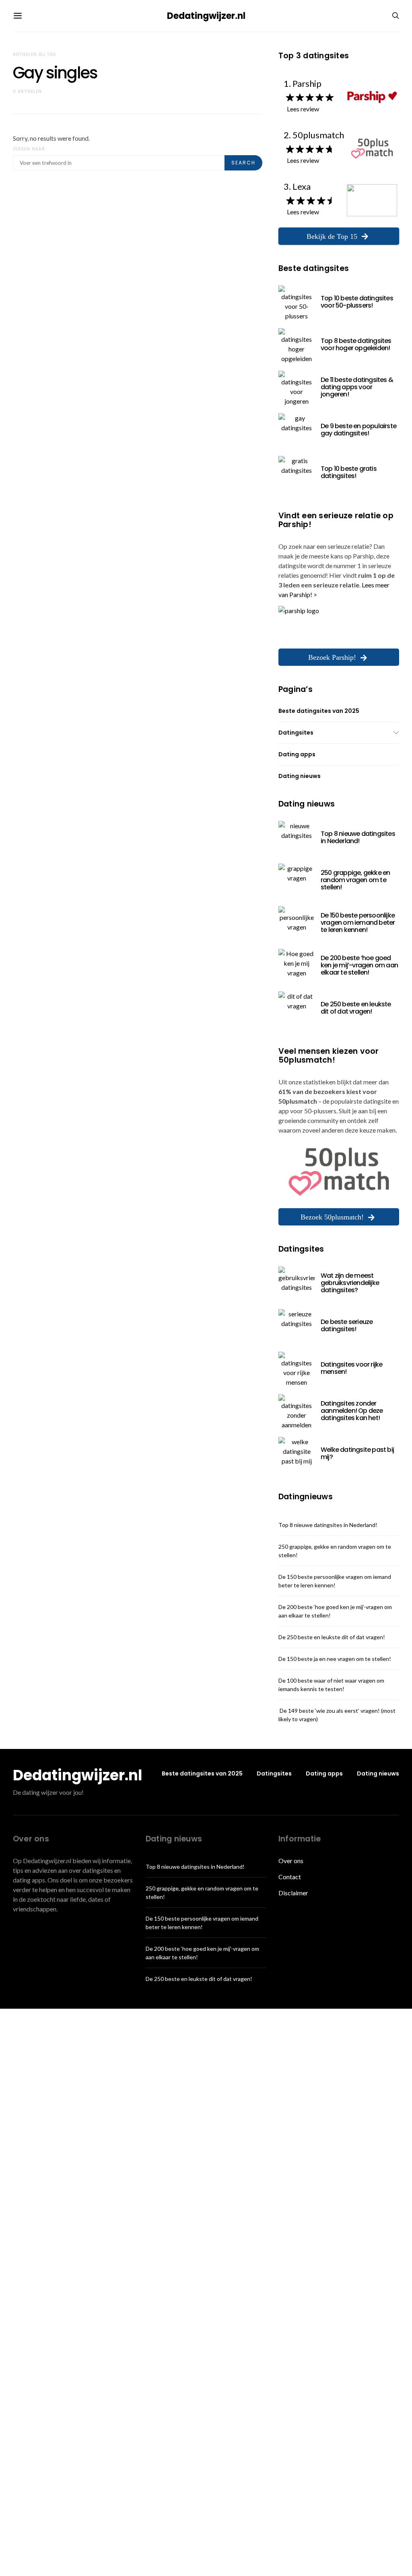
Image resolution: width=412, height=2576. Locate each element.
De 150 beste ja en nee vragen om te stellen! (335, 1659)
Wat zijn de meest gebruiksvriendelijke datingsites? (350, 1283)
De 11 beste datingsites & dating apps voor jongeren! (357, 387)
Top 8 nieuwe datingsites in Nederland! (358, 837)
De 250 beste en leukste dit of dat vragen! (356, 1008)
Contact (290, 1877)
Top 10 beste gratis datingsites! (349, 472)
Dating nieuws (300, 776)
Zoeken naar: (30, 149)
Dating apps (297, 754)
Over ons (291, 1861)
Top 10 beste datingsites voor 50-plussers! (357, 302)
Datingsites (296, 733)
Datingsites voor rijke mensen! (351, 1368)
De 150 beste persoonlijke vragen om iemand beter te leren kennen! (358, 923)
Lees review (303, 109)
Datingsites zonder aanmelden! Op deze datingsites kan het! (352, 1411)
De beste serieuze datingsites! (347, 1325)
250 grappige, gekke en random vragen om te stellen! (355, 880)
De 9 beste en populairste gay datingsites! (358, 430)
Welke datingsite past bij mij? (357, 1453)
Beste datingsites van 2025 (319, 711)
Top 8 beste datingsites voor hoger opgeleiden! (356, 344)
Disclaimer (293, 1893)
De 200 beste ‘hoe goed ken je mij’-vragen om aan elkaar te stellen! (359, 965)
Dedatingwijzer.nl (206, 16)
